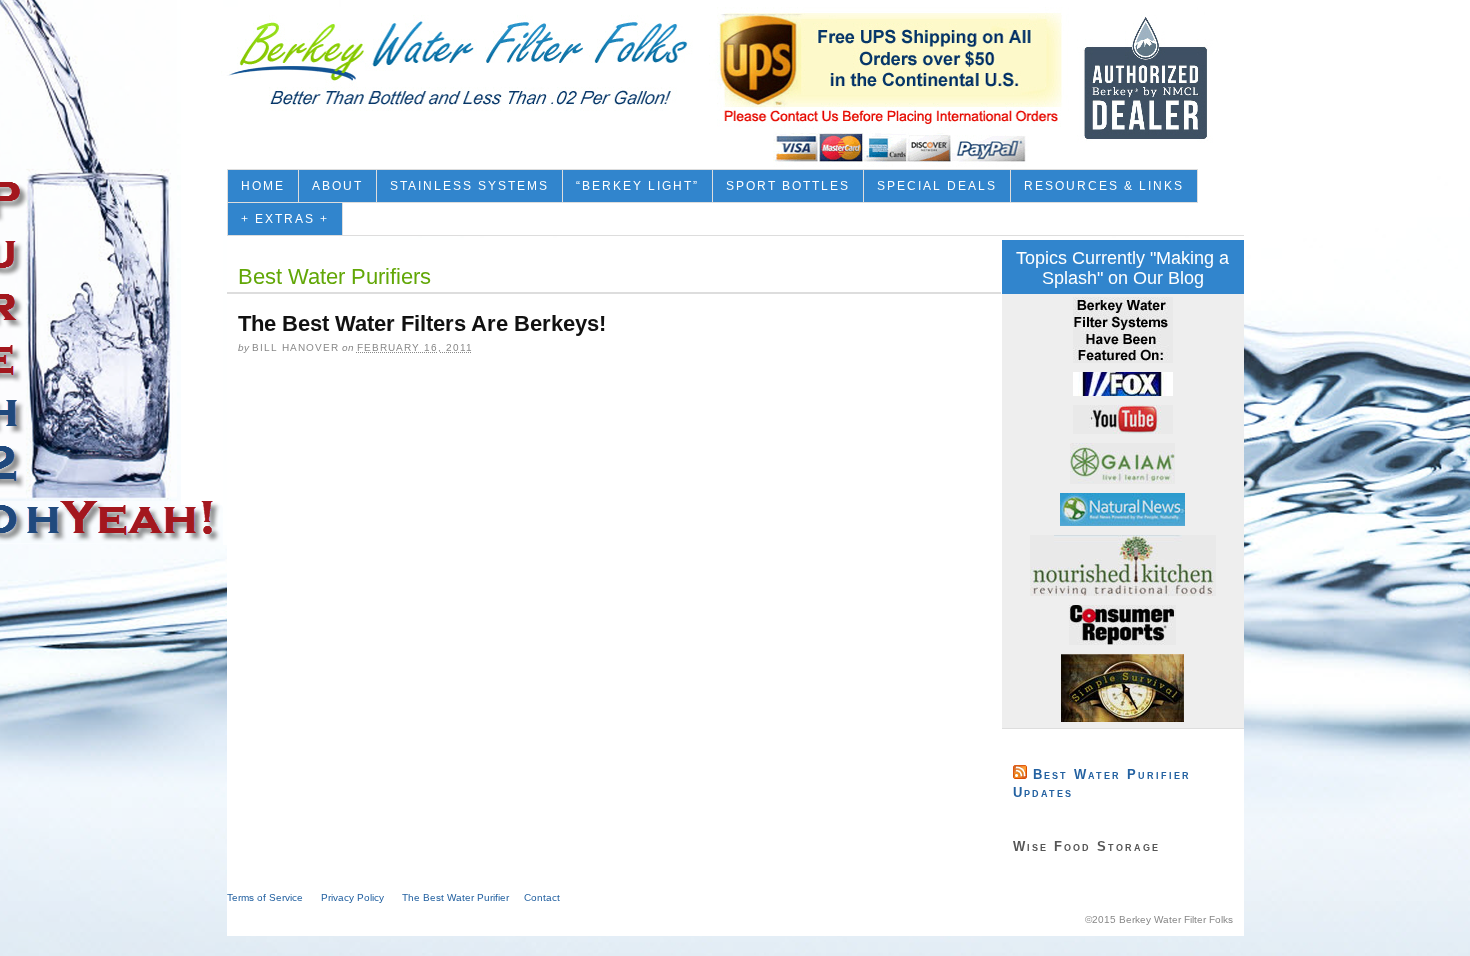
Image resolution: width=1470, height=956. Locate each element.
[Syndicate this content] (1020, 774)
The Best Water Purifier (455, 897)
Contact (542, 897)
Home (263, 186)
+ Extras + (285, 219)
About (337, 186)
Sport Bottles (788, 186)
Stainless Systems (469, 186)
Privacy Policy (352, 897)
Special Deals (937, 186)
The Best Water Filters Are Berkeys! (422, 323)
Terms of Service (265, 897)
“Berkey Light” (637, 186)
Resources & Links (1104, 186)
